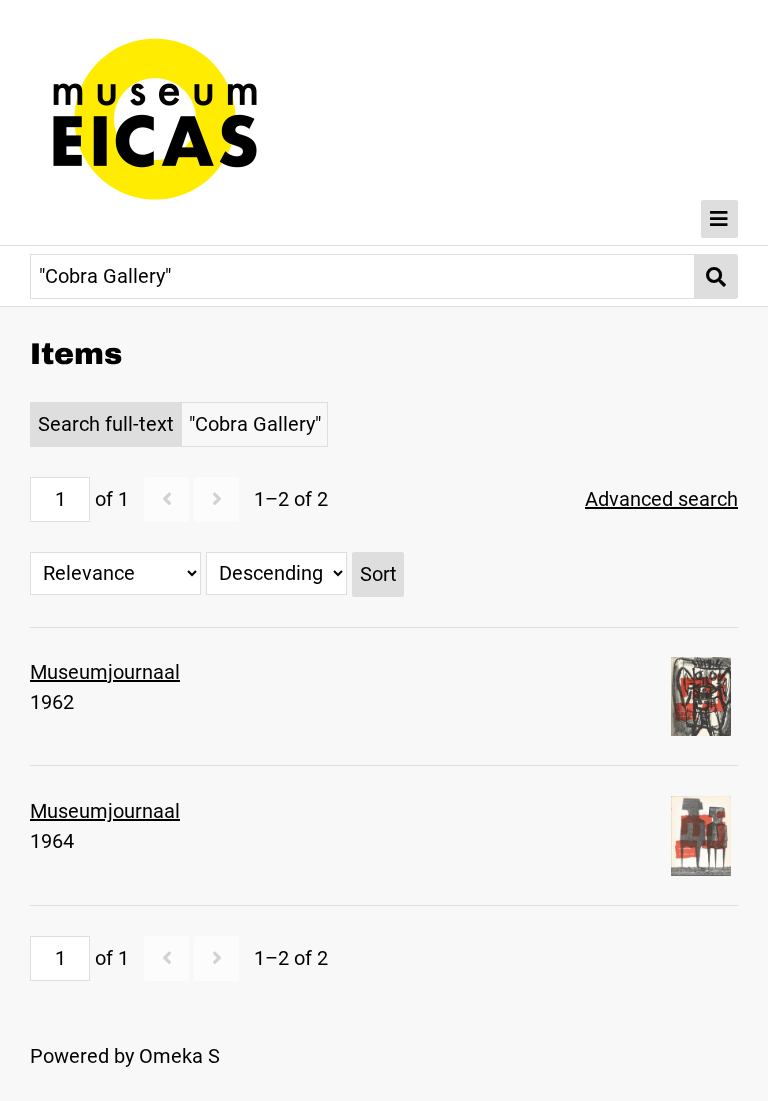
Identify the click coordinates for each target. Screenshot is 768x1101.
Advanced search (661, 499)
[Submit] (716, 276)
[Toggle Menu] (720, 219)
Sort (378, 574)
